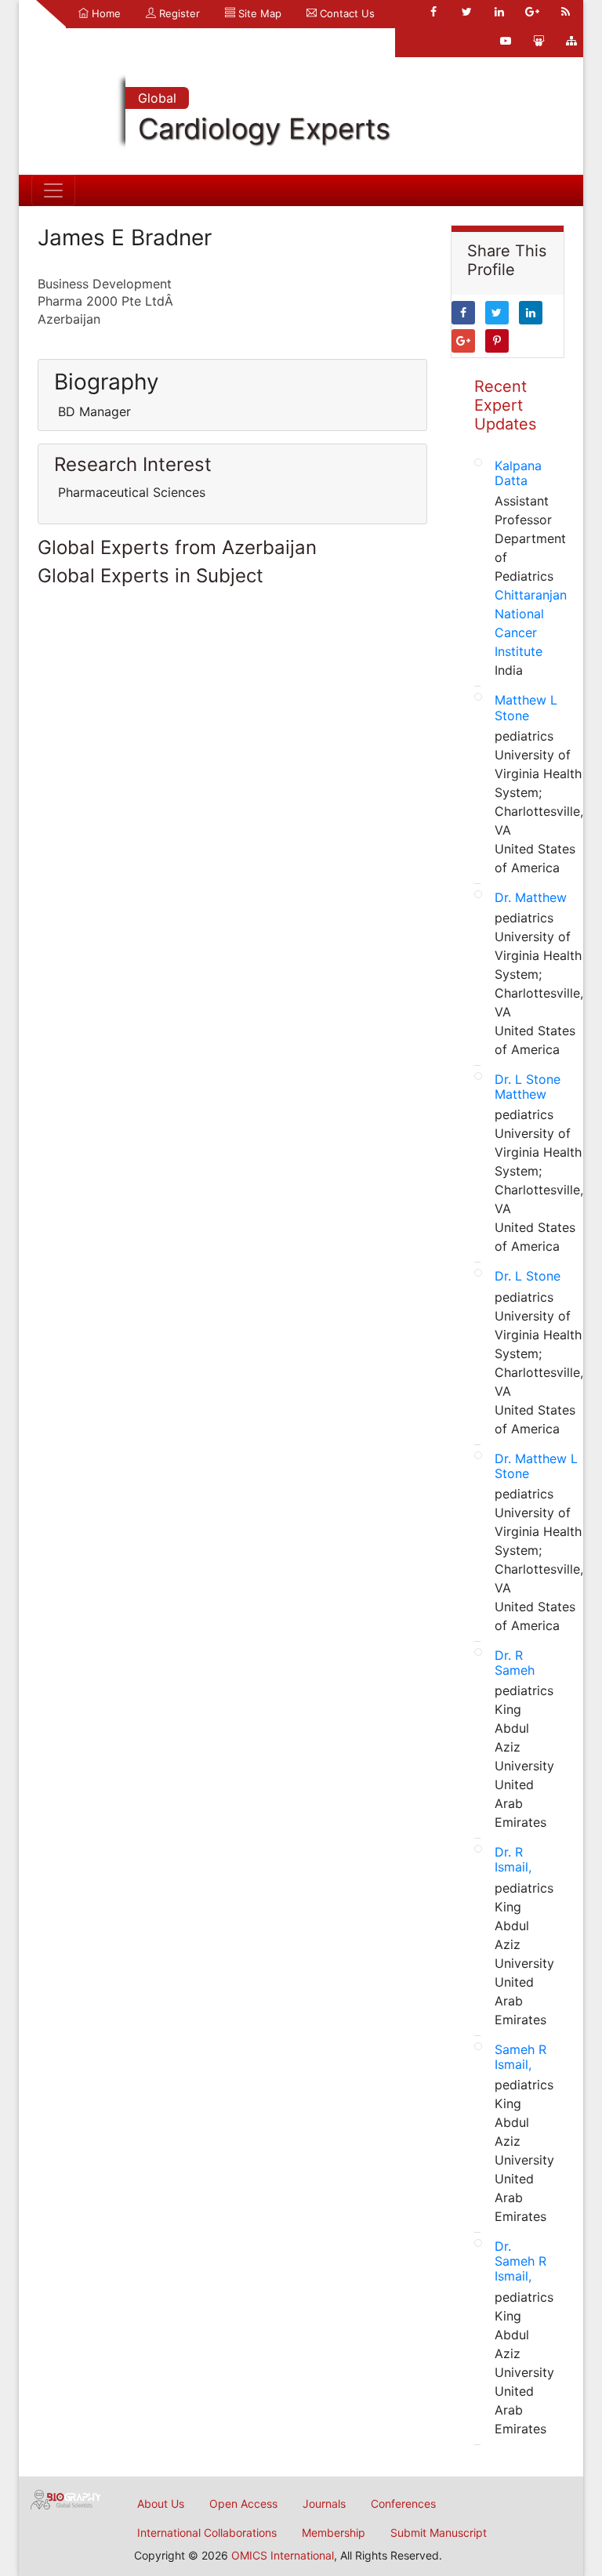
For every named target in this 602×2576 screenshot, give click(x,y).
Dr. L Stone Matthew (528, 1087)
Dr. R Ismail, (513, 1859)
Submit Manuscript (439, 2533)
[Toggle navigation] (53, 190)
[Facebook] (433, 12)
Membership (334, 2533)
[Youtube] (506, 41)
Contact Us (346, 13)
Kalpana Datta (518, 473)
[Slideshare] (539, 41)
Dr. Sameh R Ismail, (520, 2261)
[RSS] (565, 12)
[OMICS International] (66, 2498)
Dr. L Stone (528, 1276)
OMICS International (283, 2555)
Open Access (243, 2504)
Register (178, 13)
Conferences (403, 2504)
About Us (161, 2504)
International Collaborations (207, 2533)
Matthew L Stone (526, 707)
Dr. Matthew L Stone (536, 1466)
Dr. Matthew (531, 897)
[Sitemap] (571, 41)
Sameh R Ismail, (520, 2057)
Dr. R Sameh (515, 1663)
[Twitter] (466, 12)
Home (105, 13)
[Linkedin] (499, 12)
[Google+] (532, 12)
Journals (324, 2504)
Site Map (258, 13)
